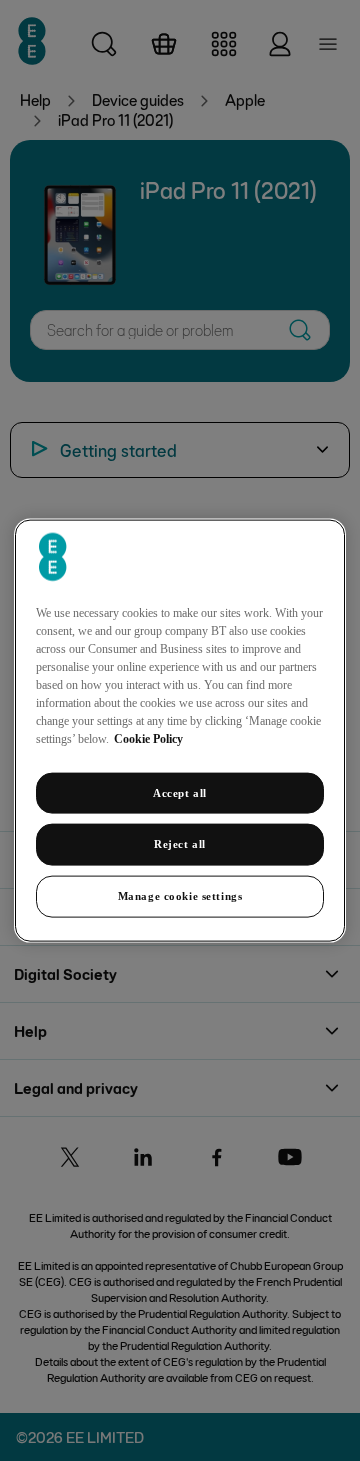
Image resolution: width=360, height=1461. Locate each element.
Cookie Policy (148, 738)
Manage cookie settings (180, 896)
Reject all (180, 844)
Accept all (180, 792)
